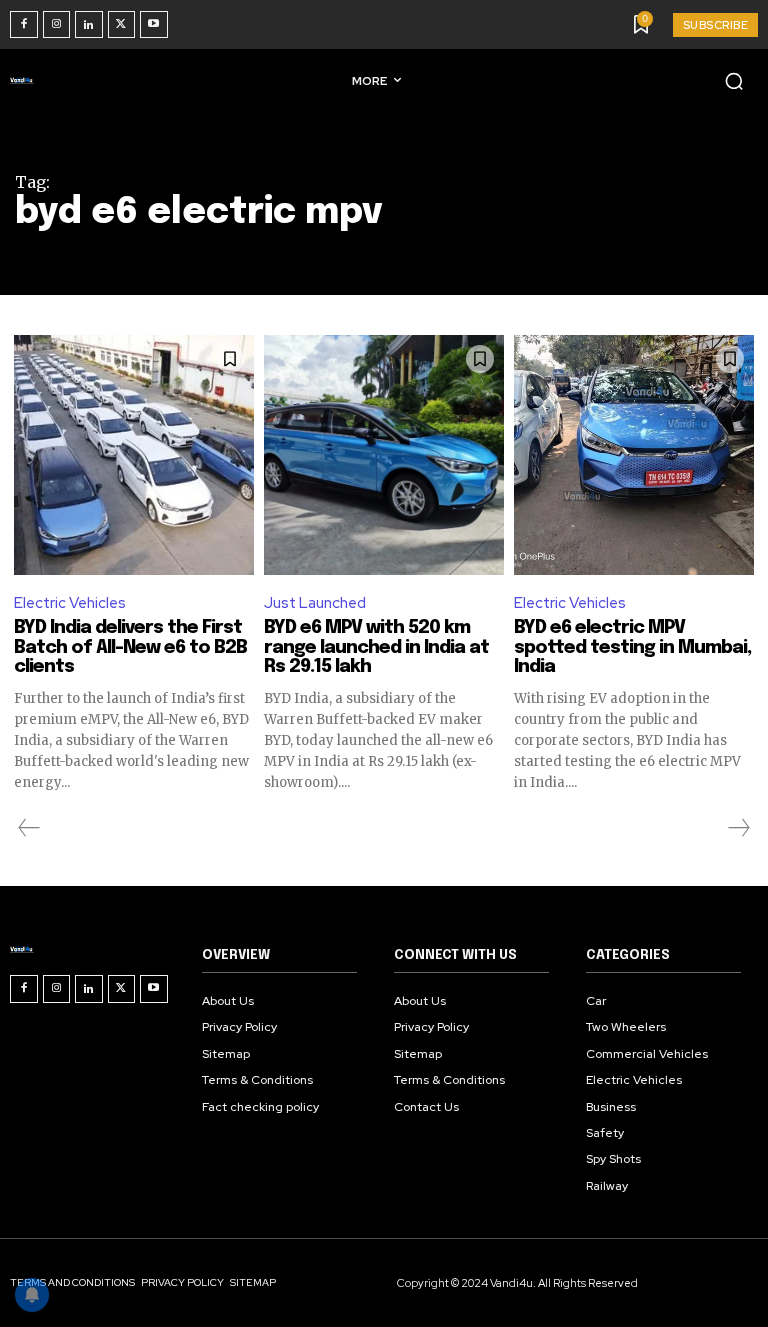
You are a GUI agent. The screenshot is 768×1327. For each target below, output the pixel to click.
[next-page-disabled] (738, 828)
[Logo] (26, 80)
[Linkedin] (89, 25)
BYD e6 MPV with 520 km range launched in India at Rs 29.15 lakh (376, 648)
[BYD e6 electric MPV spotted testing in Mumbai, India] (634, 455)
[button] (734, 81)
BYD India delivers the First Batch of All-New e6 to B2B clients (130, 648)
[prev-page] (29, 828)
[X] (122, 25)
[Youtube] (154, 25)
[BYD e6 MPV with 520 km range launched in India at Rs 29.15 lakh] (384, 455)
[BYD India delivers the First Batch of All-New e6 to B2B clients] (134, 455)
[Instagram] (57, 25)
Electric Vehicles (70, 603)
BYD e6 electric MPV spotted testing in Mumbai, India (632, 648)
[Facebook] (24, 25)
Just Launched (315, 603)
